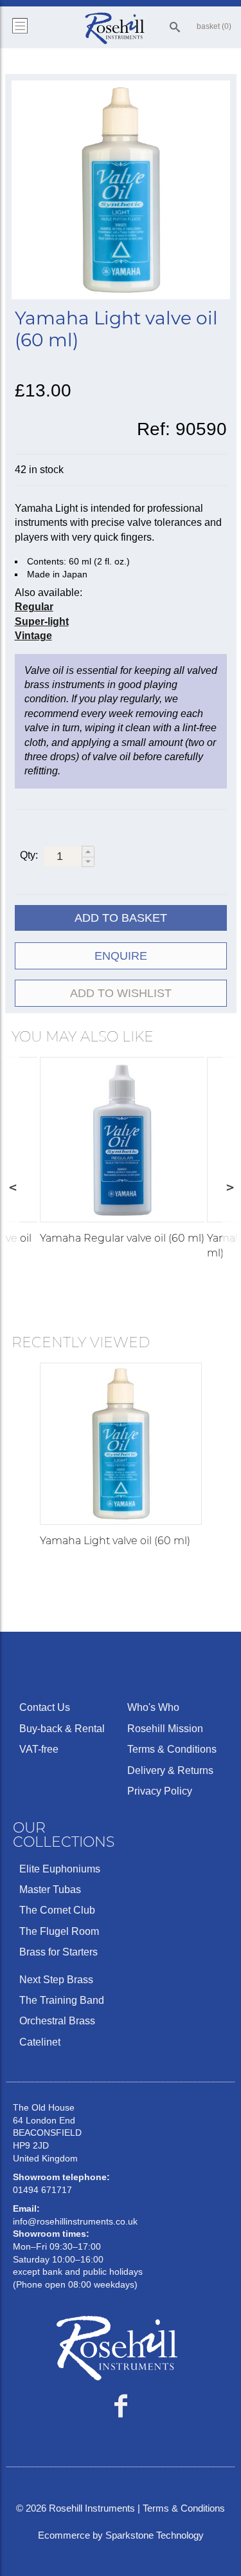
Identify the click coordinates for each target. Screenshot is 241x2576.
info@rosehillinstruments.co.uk (75, 2221)
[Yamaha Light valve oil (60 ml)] (121, 1444)
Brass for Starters (58, 1952)
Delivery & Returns (170, 1770)
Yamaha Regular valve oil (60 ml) (122, 1238)
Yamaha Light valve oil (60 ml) (115, 1541)
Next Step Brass (56, 1980)
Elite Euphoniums (60, 1869)
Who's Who (153, 1707)
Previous (12, 1187)
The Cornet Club (57, 1910)
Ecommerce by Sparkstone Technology (121, 2535)
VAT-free (39, 1749)
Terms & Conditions (172, 1749)
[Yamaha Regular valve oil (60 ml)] (122, 1140)
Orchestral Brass (57, 2021)
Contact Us (45, 1707)
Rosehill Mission (165, 1729)
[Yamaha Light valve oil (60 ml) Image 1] (121, 192)
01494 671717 (42, 2190)
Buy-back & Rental (62, 1729)
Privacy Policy (160, 1791)
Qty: (29, 855)
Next (229, 1187)
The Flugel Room (59, 1931)
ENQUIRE (121, 956)
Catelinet (40, 2042)
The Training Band (62, 2000)
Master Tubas (50, 1890)
